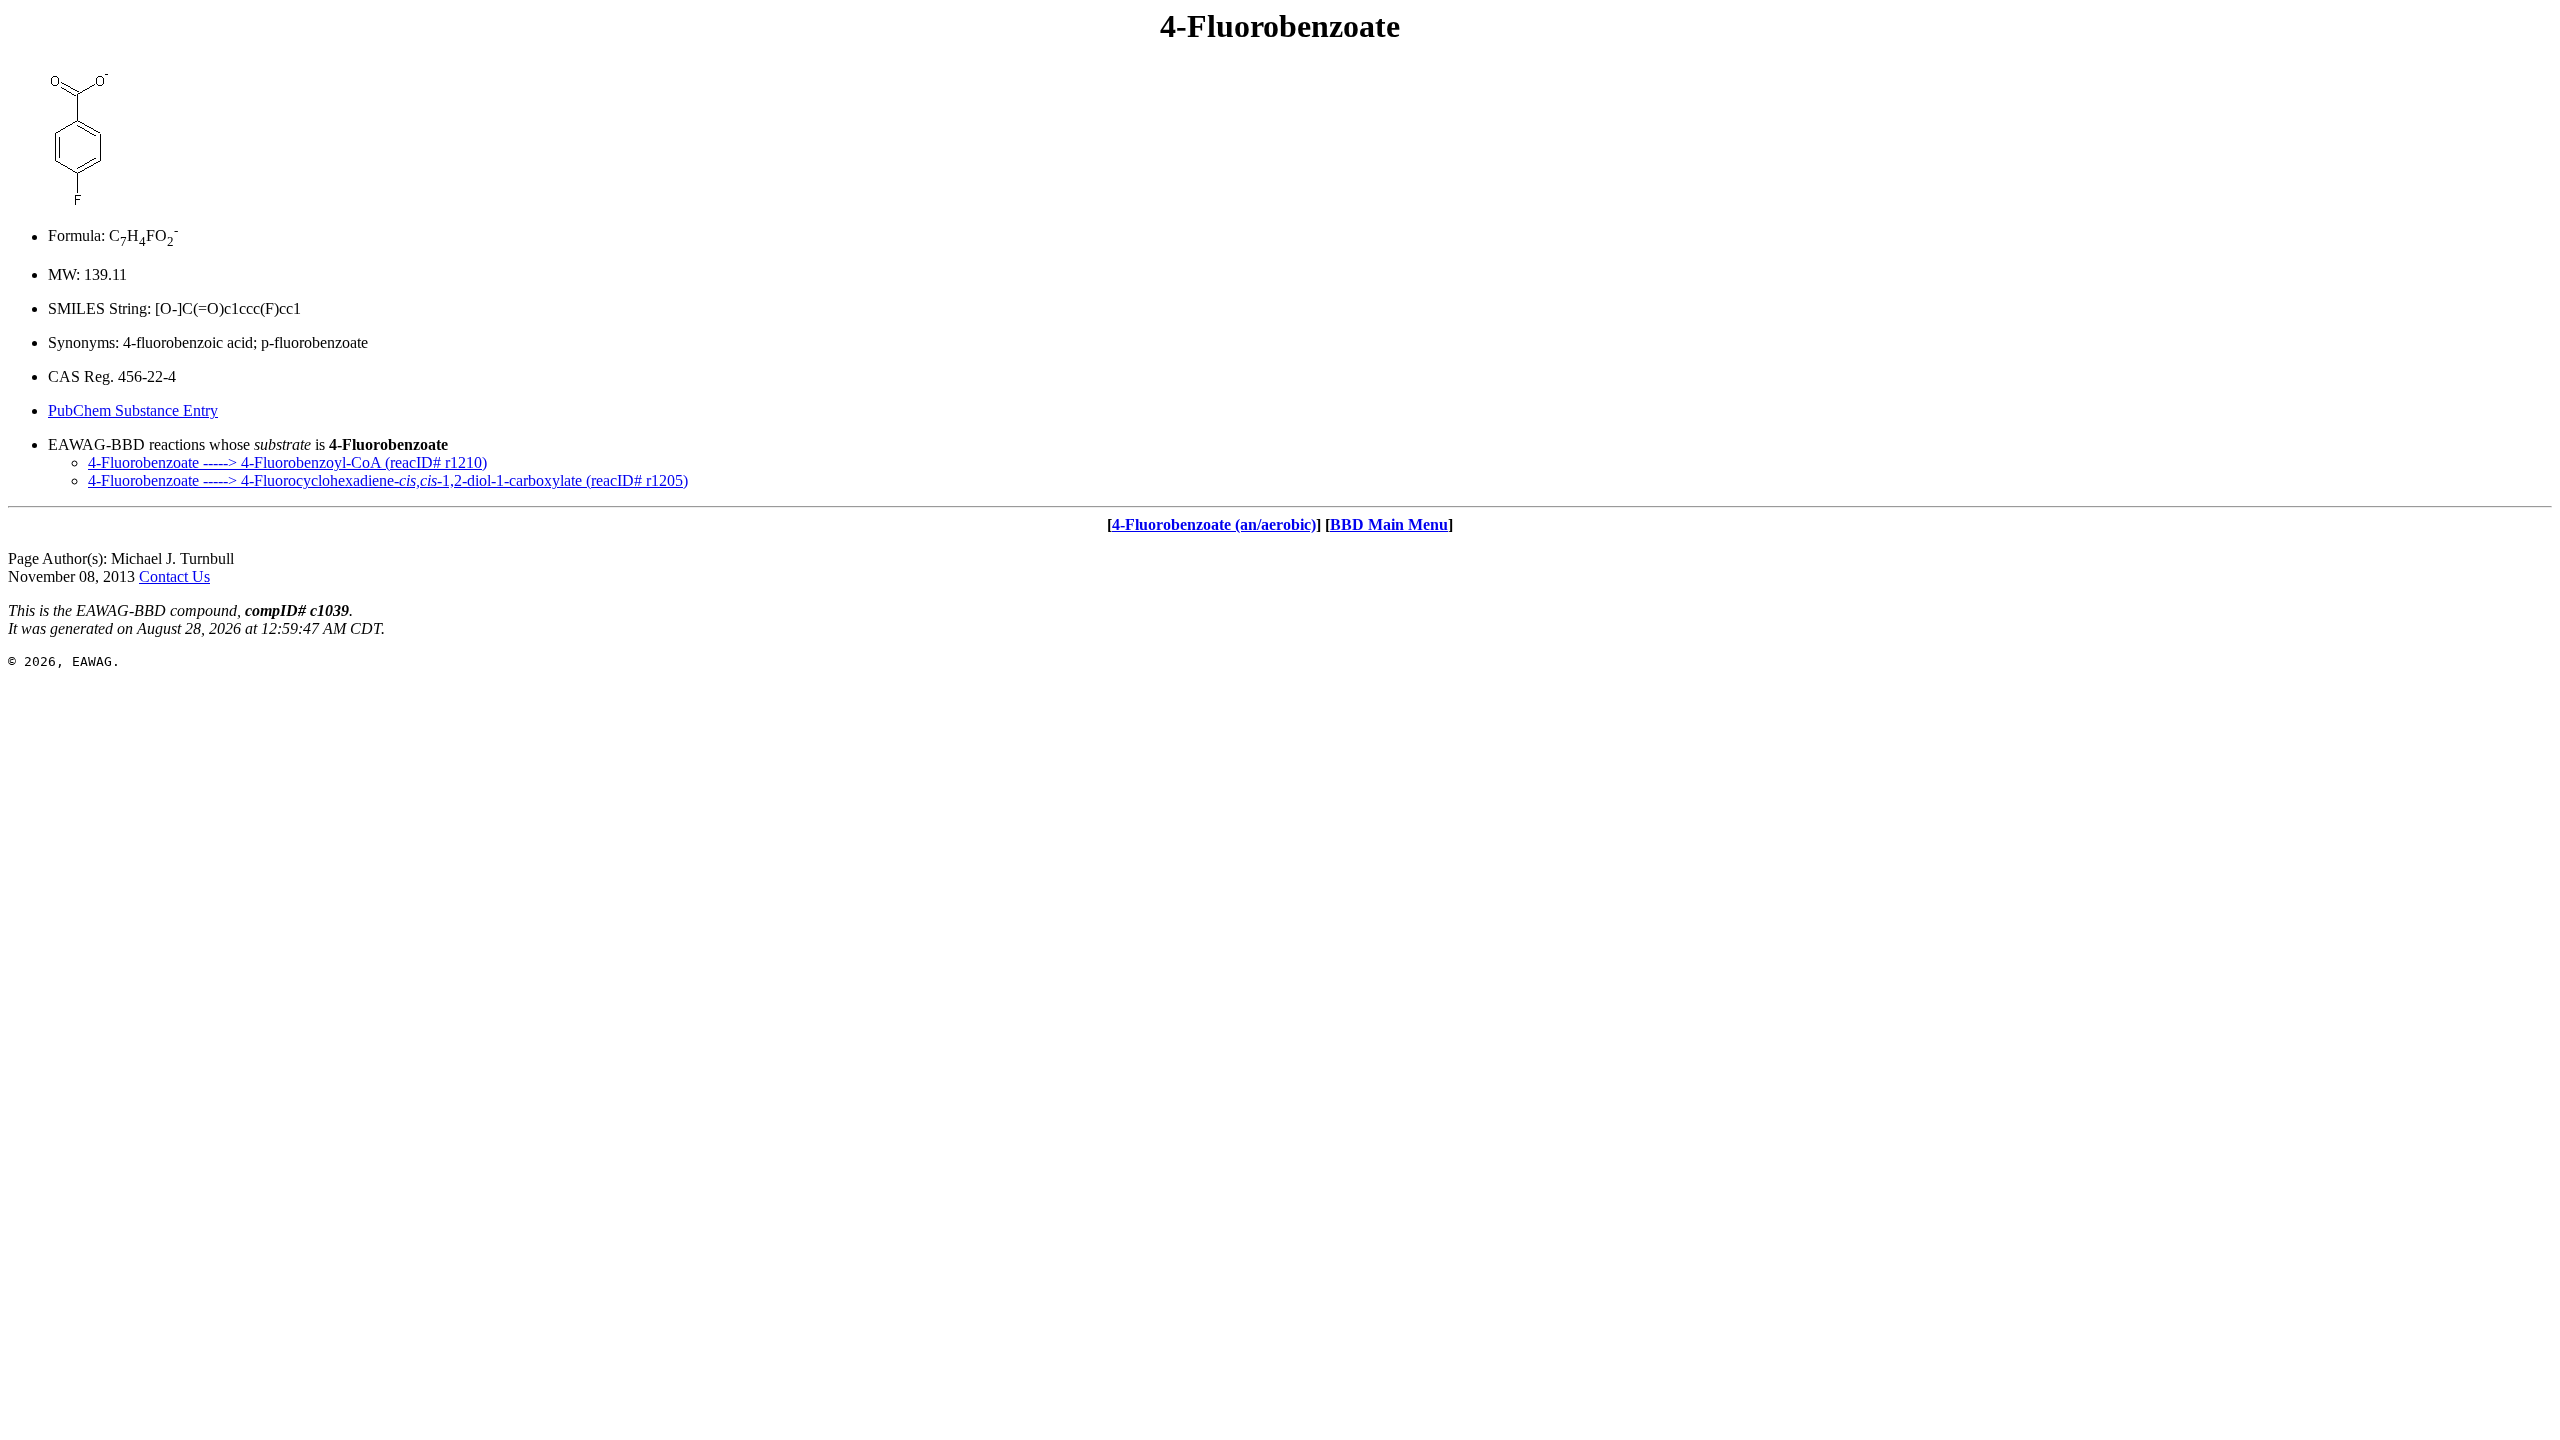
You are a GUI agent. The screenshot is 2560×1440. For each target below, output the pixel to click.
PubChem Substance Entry (133, 410)
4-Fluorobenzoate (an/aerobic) (1214, 524)
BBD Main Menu (1389, 524)
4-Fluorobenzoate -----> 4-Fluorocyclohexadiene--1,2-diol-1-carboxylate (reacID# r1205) (388, 480)
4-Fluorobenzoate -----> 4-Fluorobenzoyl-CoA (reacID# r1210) (287, 462)
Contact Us (174, 576)
